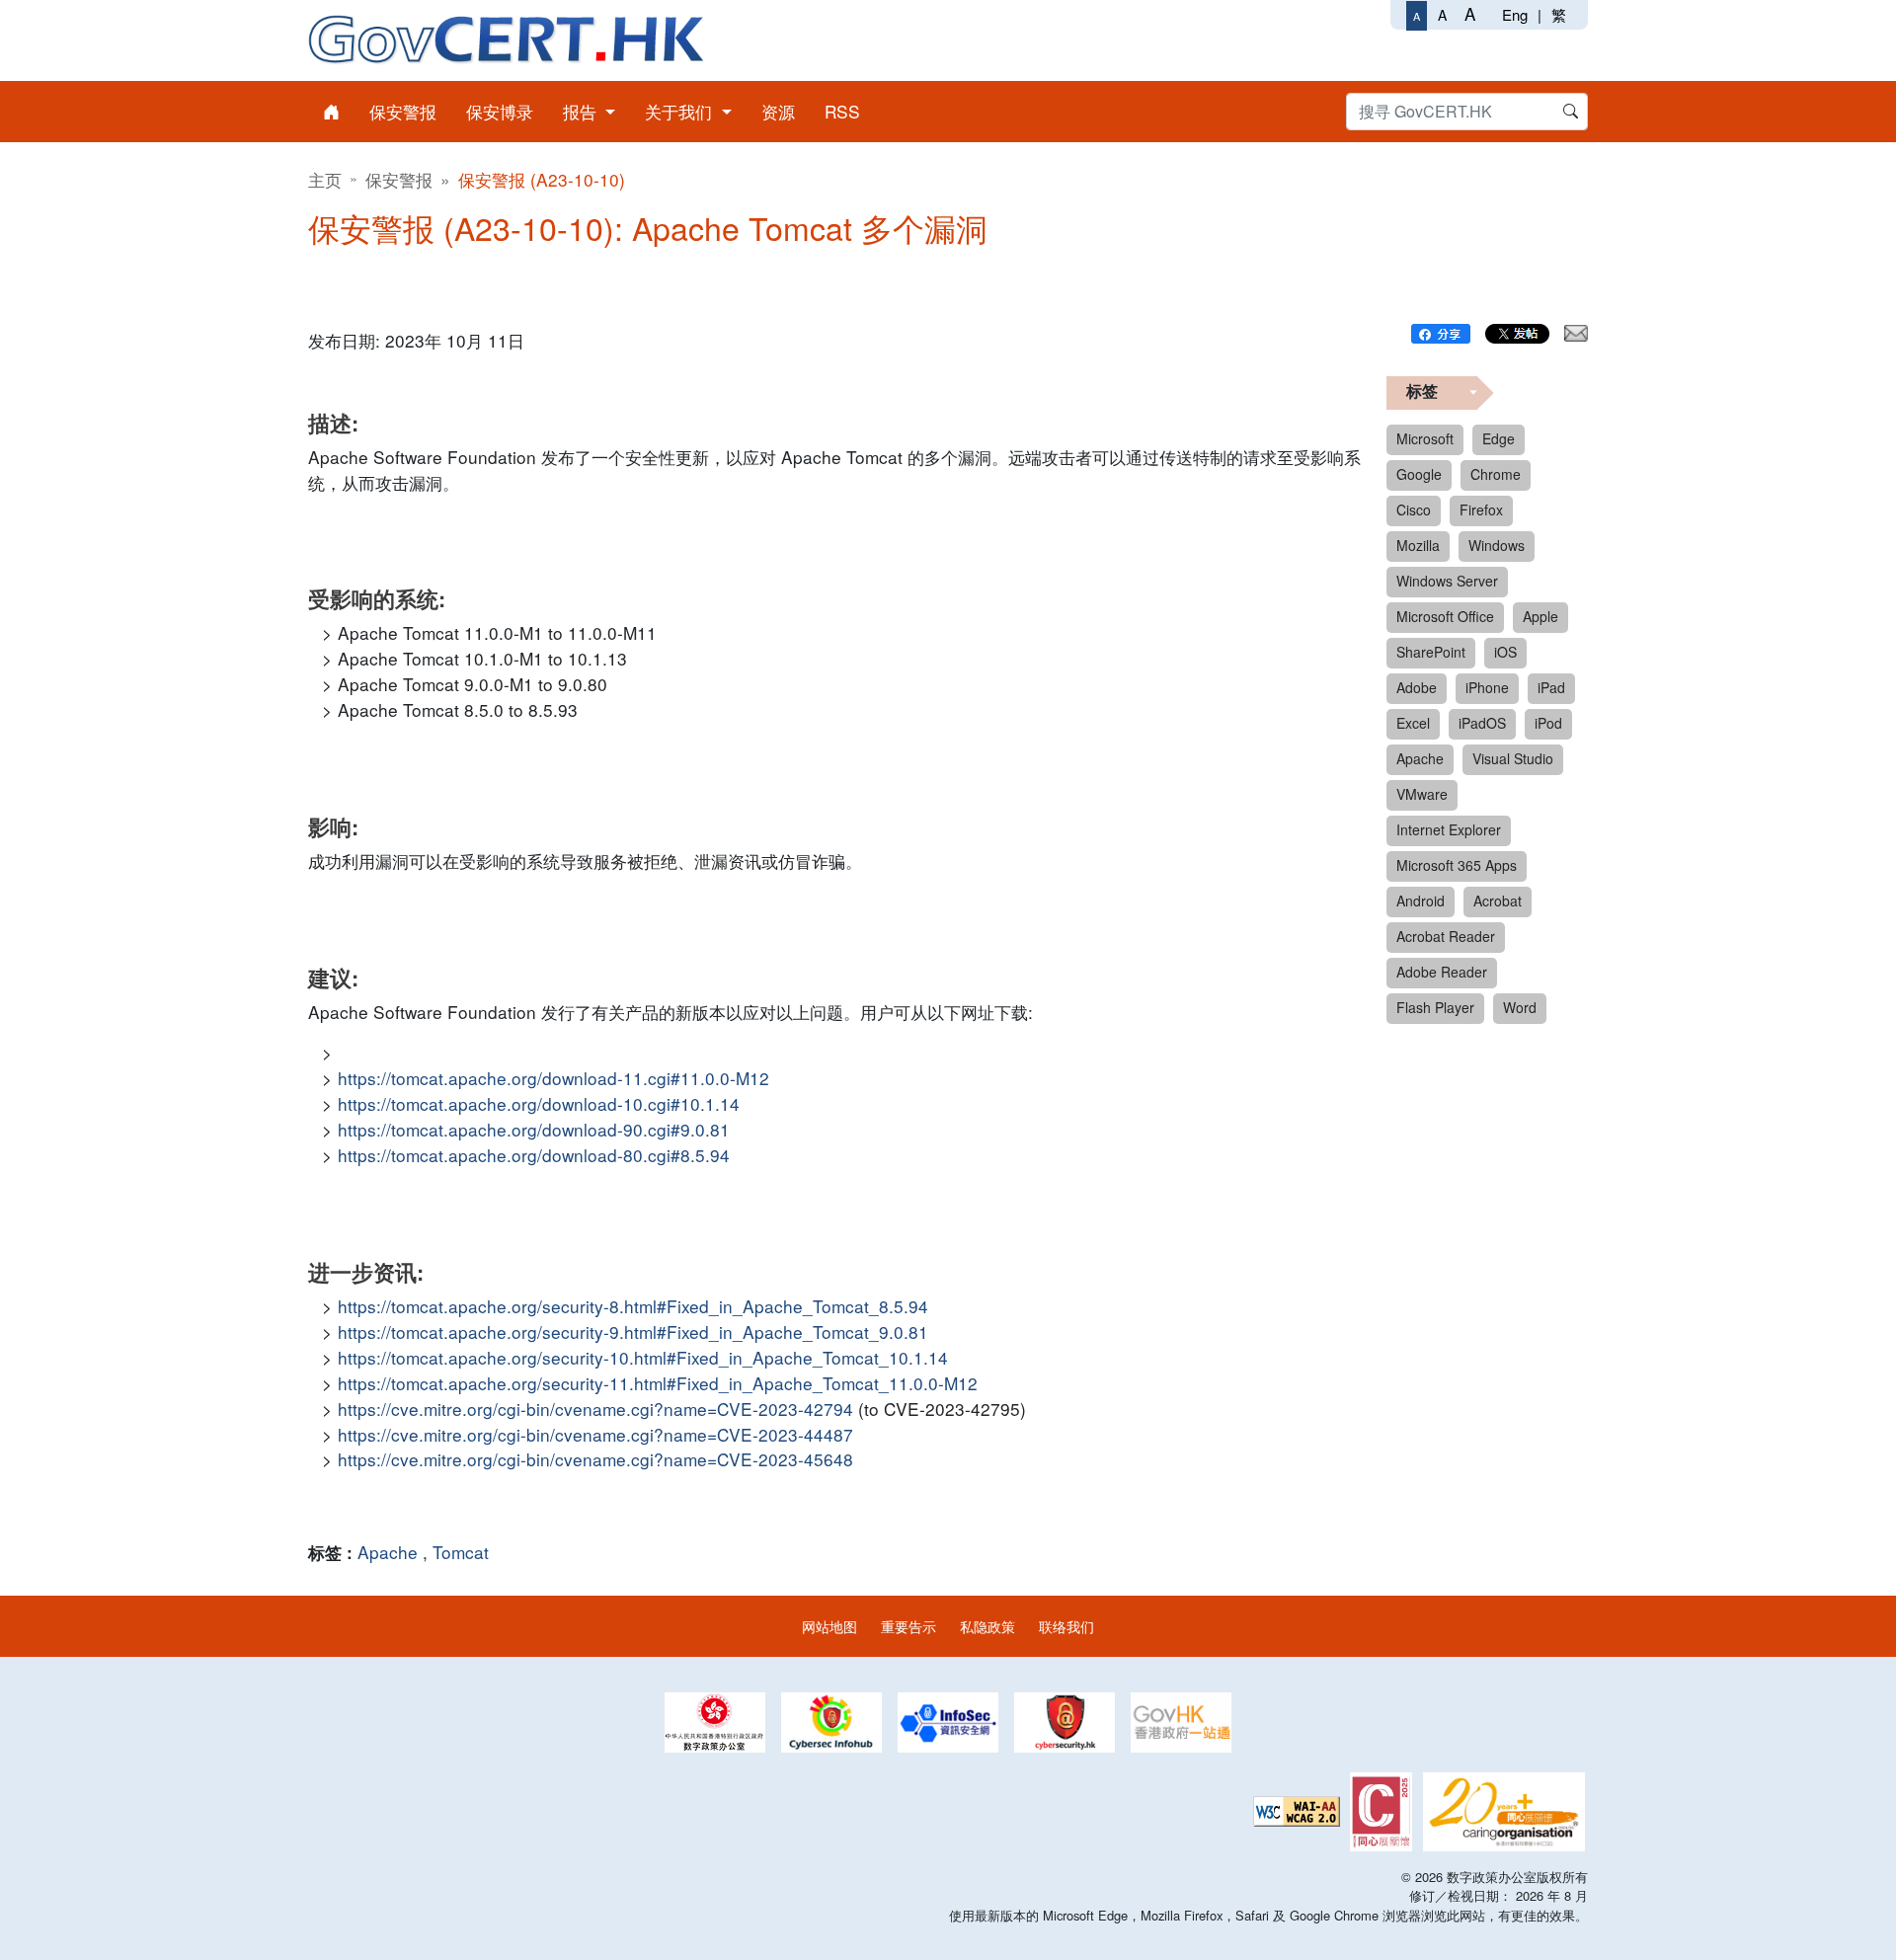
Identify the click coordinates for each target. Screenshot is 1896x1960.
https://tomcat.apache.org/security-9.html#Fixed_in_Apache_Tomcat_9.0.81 (633, 1332)
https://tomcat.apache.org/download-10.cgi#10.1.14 (539, 1103)
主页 (325, 179)
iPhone (1487, 687)
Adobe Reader (1442, 972)
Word (1520, 1007)
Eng (1515, 14)
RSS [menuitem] (842, 111)
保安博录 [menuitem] (500, 111)
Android (1421, 901)
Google (1419, 474)
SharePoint (1431, 652)
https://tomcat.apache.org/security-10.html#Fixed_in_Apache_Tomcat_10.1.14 (643, 1357)
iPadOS (1482, 723)
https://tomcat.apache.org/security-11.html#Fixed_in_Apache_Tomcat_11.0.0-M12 (658, 1383)
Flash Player (1435, 1007)
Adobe (1417, 687)
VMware (1422, 794)
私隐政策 (987, 1626)
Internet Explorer (1449, 829)
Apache (388, 1552)
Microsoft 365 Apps (1457, 865)
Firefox (1481, 510)
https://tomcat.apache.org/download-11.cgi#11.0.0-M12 (553, 1078)
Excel (1413, 723)
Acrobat (1498, 901)
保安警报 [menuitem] (403, 111)
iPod (1548, 723)
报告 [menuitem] (582, 111)
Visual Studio (1513, 758)
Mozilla (1418, 545)
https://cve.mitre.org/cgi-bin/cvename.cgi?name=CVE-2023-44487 (595, 1434)
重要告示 (908, 1626)
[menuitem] (331, 112)
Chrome (1496, 474)
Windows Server (1447, 581)
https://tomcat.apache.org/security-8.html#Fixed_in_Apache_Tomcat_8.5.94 (633, 1306)
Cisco (1414, 510)
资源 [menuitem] (778, 111)
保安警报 (399, 179)
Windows (1497, 545)
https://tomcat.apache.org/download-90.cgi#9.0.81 (534, 1129)
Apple (1540, 616)
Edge (1499, 438)
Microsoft (1425, 438)
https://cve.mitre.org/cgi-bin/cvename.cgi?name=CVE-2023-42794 (595, 1409)
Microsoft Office (1445, 616)
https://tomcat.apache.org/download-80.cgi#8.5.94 (534, 1155)
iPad (1551, 687)
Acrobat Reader (1446, 936)
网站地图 (829, 1626)
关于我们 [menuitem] (681, 111)
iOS (1505, 652)
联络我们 (1066, 1626)
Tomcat (461, 1552)
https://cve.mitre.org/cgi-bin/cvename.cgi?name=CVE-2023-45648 (595, 1459)
